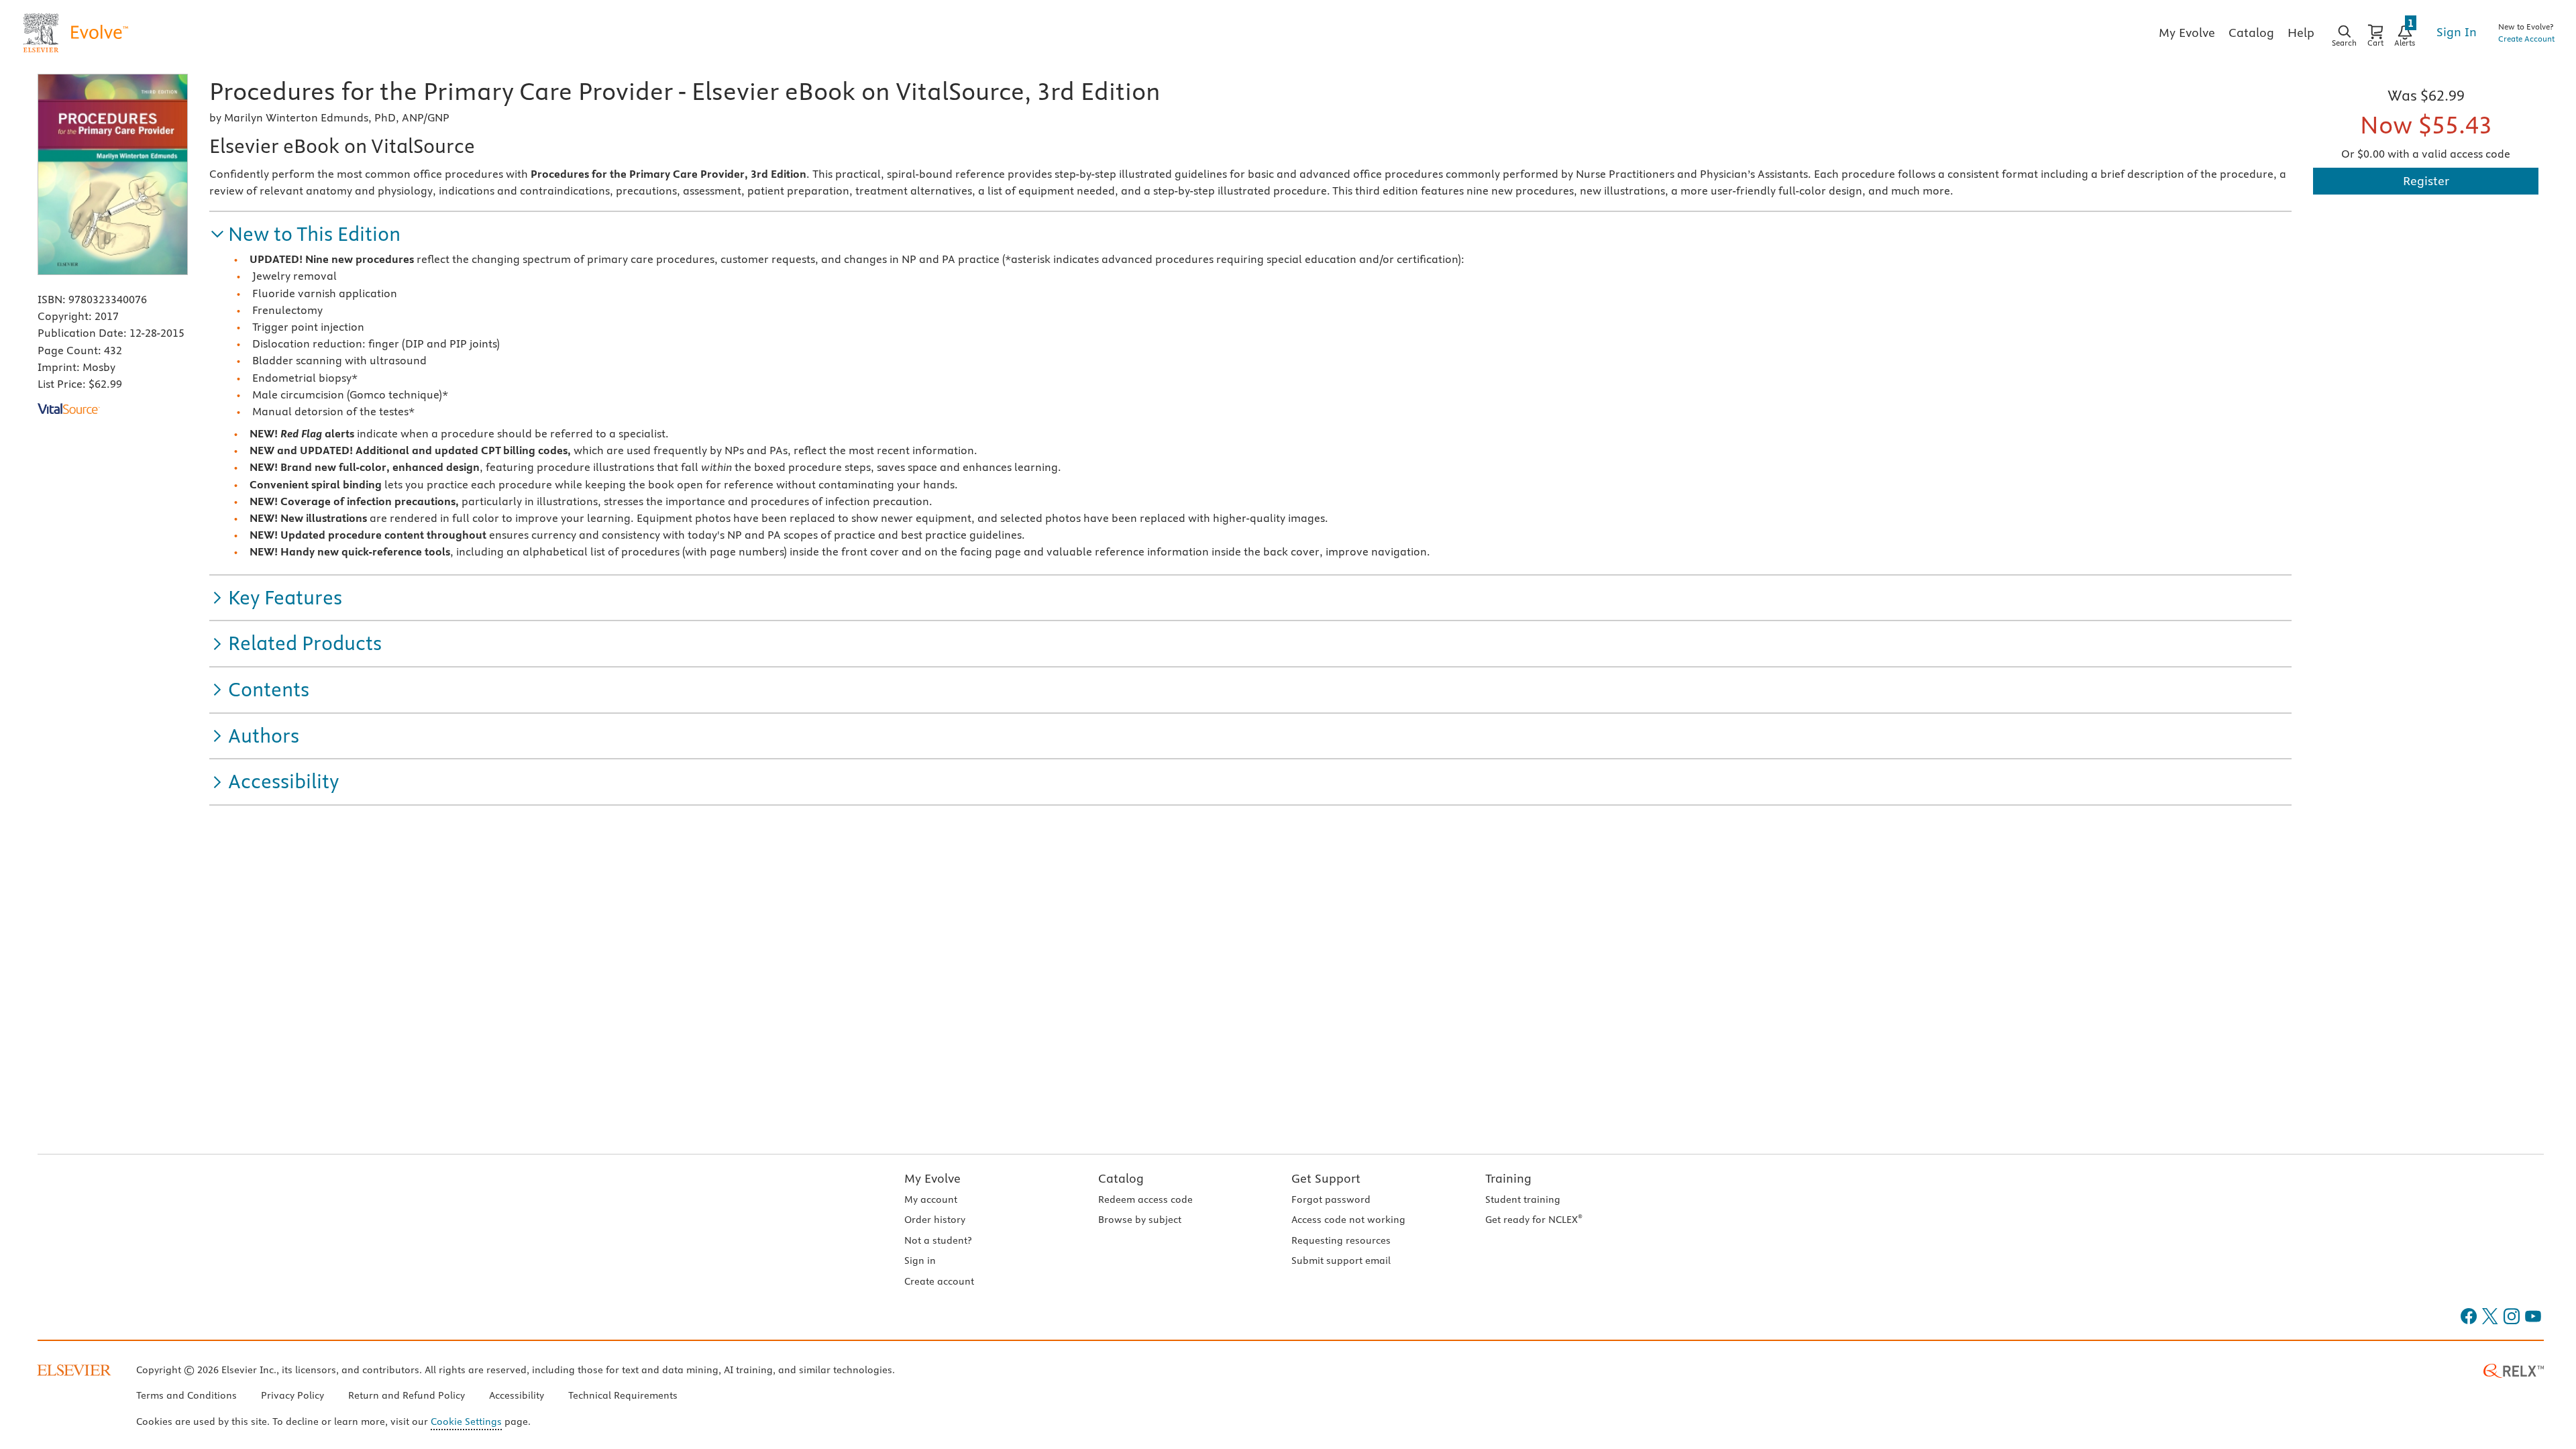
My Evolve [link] (2187, 33)
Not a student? (938, 1240)
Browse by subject (1140, 1220)
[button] (305, 234)
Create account (939, 1281)
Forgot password (1331, 1199)
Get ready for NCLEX (1534, 1220)
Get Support (1326, 1178)
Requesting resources (1341, 1240)
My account (931, 1199)
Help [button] (2301, 33)
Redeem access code (1145, 1199)
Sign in (920, 1260)
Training (1508, 1178)
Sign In (2457, 32)
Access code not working (1348, 1220)
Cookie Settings (466, 1421)
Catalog (1121, 1178)
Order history (935, 1220)
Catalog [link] (2251, 33)
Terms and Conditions (186, 1395)
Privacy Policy (292, 1395)
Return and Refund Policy (407, 1395)
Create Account (2526, 39)
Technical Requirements (623, 1395)
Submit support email (1341, 1260)
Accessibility (517, 1395)
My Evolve (932, 1178)
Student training (1523, 1199)
